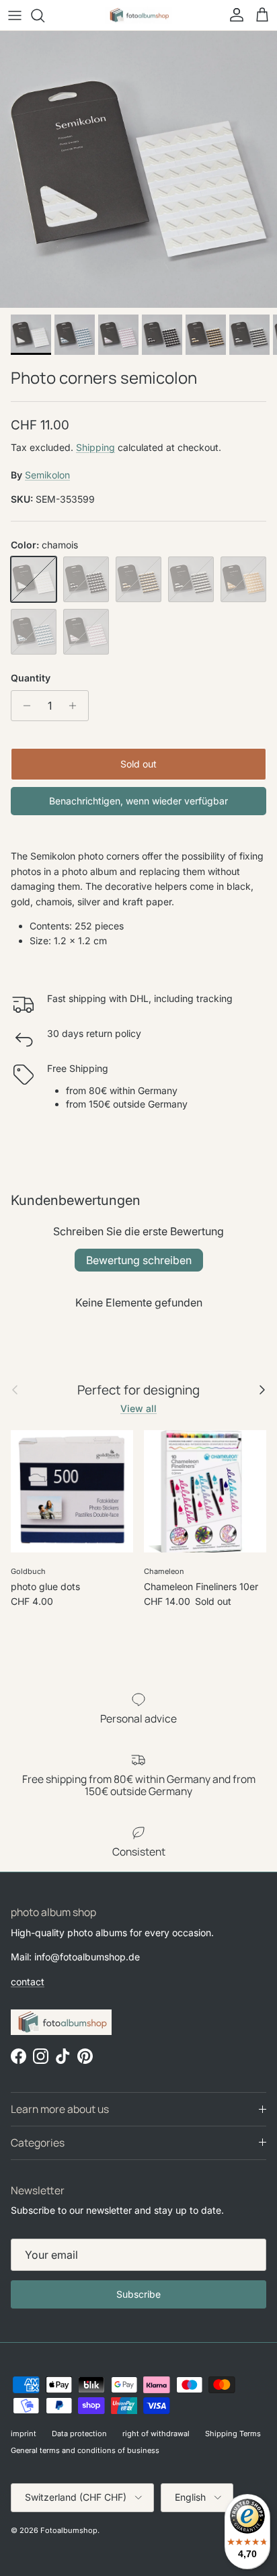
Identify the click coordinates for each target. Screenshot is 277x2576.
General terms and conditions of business (85, 2450)
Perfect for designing (138, 1390)
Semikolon (47, 475)
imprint (24, 2434)
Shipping (95, 447)
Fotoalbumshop (69, 2530)
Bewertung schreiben (139, 1260)
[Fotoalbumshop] (138, 15)
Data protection (79, 2434)
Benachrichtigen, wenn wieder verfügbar (138, 801)
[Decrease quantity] (23, 706)
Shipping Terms (233, 2434)
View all (138, 1408)
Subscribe (138, 2294)
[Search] (44, 15)
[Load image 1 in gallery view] (138, 169)
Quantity (31, 678)
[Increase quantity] (76, 706)
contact (28, 1982)
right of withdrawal (156, 2434)
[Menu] (15, 15)
